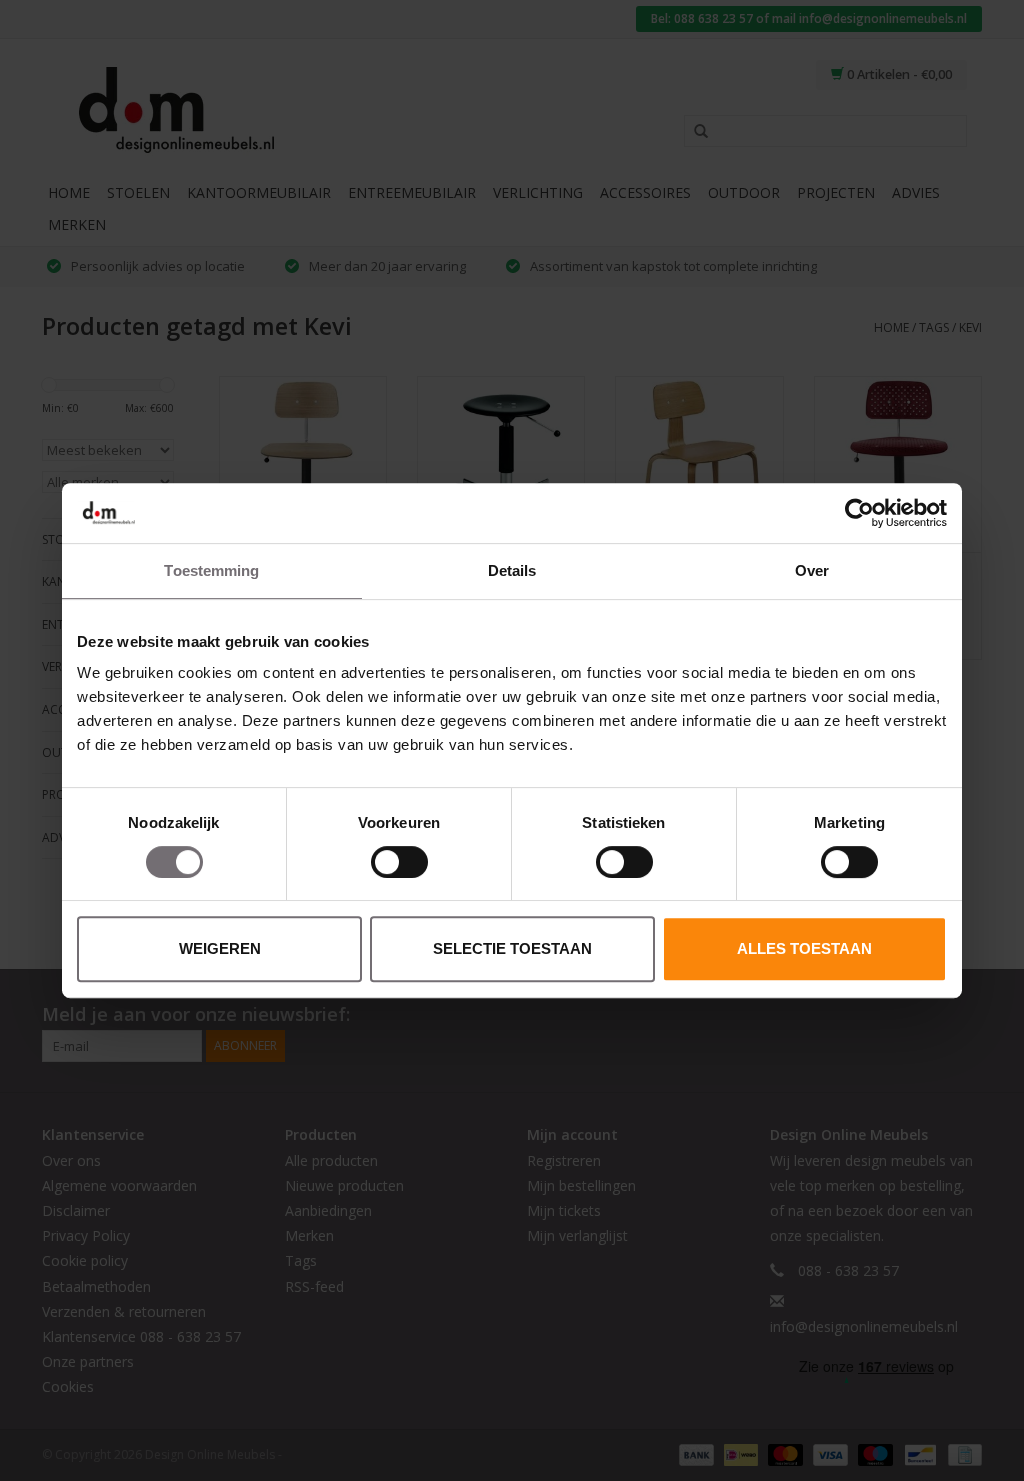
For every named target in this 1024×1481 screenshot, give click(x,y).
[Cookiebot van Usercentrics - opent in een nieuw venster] (859, 513)
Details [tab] (512, 570)
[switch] (399, 862)
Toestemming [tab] (211, 570)
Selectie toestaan (512, 948)
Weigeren (220, 948)
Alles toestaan (804, 948)
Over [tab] (812, 570)
